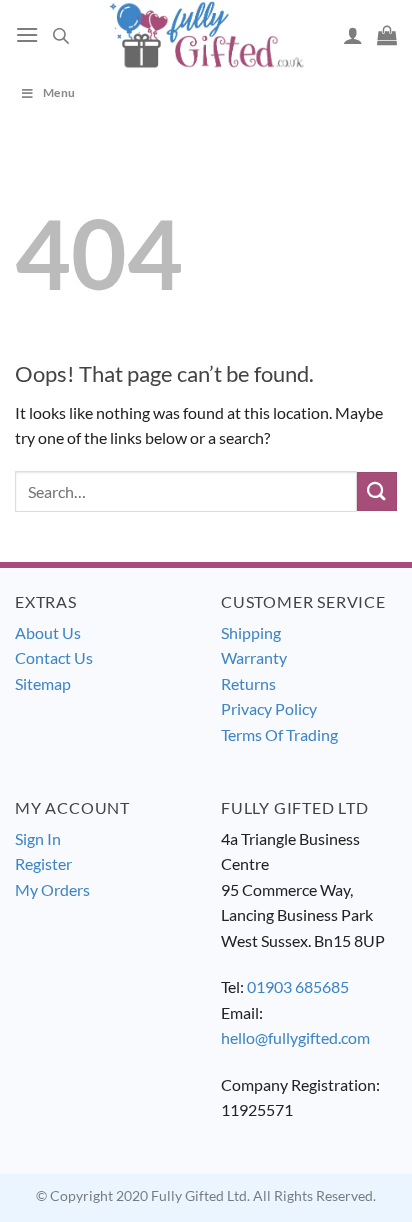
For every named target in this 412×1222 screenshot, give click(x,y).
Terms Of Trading (279, 734)
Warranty (254, 657)
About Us (48, 632)
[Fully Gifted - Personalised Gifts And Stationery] (206, 34)
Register (43, 863)
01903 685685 (298, 986)
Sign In (38, 838)
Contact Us (54, 657)
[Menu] (27, 34)
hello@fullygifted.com (295, 1037)
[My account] (353, 35)
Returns (248, 683)
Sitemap (43, 683)
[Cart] (387, 35)
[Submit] (377, 491)
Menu (59, 92)
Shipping (251, 632)
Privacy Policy (269, 708)
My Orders (52, 889)
